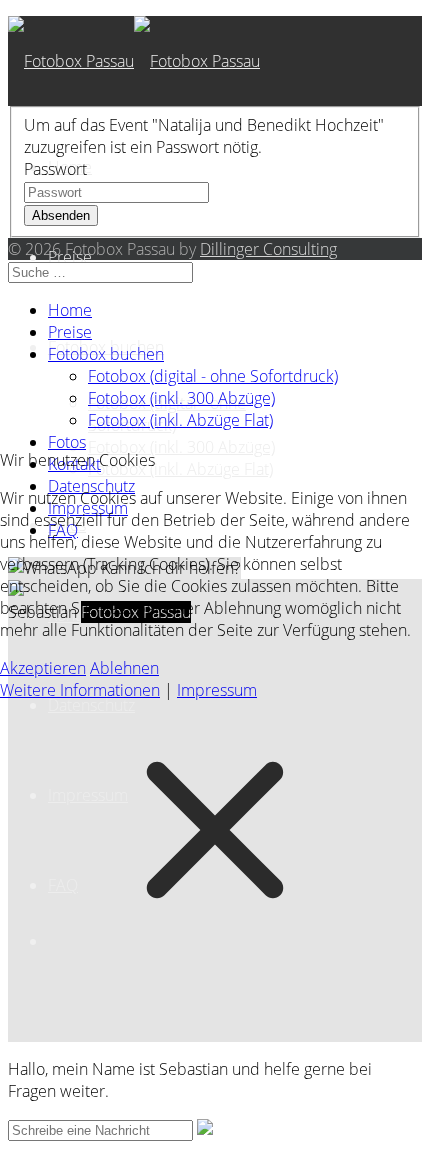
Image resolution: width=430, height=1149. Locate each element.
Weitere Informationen (80, 690)
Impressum (217, 690)
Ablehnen (124, 668)
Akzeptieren (43, 668)
